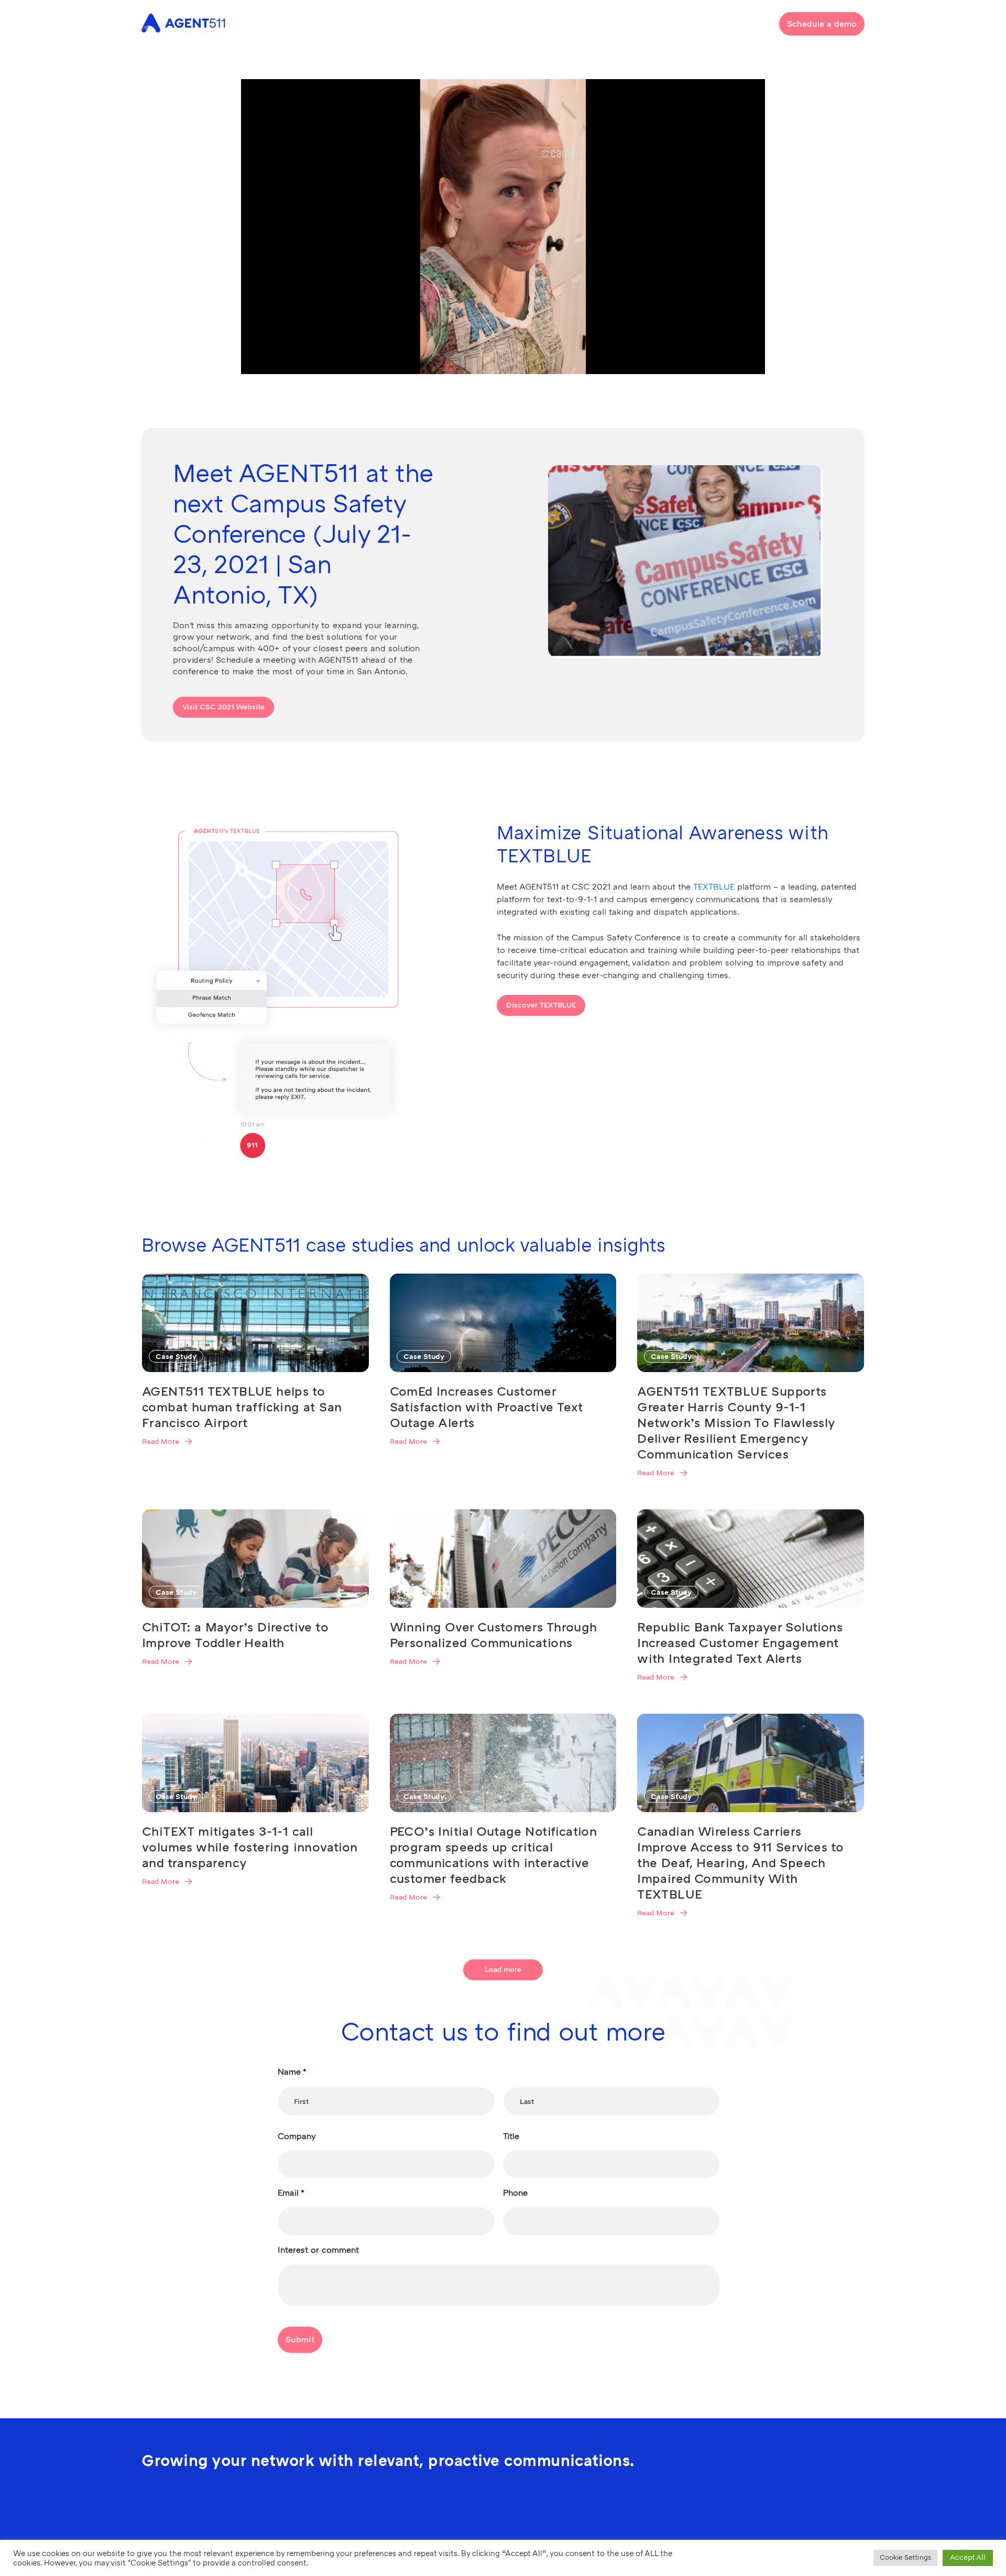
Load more (503, 1970)
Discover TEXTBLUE (541, 1005)
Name (292, 2072)
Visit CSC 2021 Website (223, 707)
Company (297, 2136)
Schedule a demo (822, 24)
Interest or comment (318, 2250)
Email (291, 2193)
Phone (515, 2193)
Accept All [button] (968, 2557)
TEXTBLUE (714, 887)
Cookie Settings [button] (905, 2558)
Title (511, 2136)
